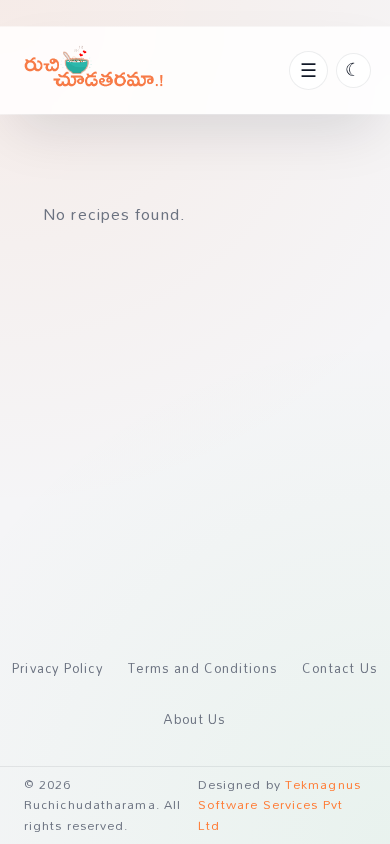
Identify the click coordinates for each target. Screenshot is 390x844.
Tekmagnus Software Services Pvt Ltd (279, 805)
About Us (195, 719)
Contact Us (340, 668)
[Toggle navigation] (308, 70)
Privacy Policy (57, 668)
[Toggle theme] (353, 70)
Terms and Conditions (203, 668)
